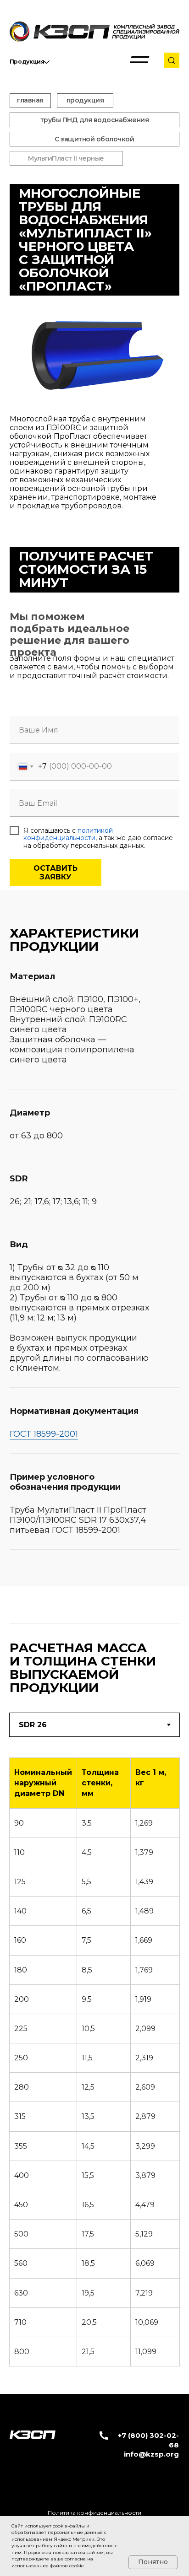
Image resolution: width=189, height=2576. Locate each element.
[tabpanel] (94, 2065)
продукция (85, 100)
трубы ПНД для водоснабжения (95, 120)
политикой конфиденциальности (68, 834)
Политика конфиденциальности (94, 2513)
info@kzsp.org (151, 2454)
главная (30, 100)
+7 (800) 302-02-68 (148, 2440)
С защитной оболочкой (94, 139)
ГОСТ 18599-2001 (44, 1434)
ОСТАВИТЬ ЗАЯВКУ (56, 873)
